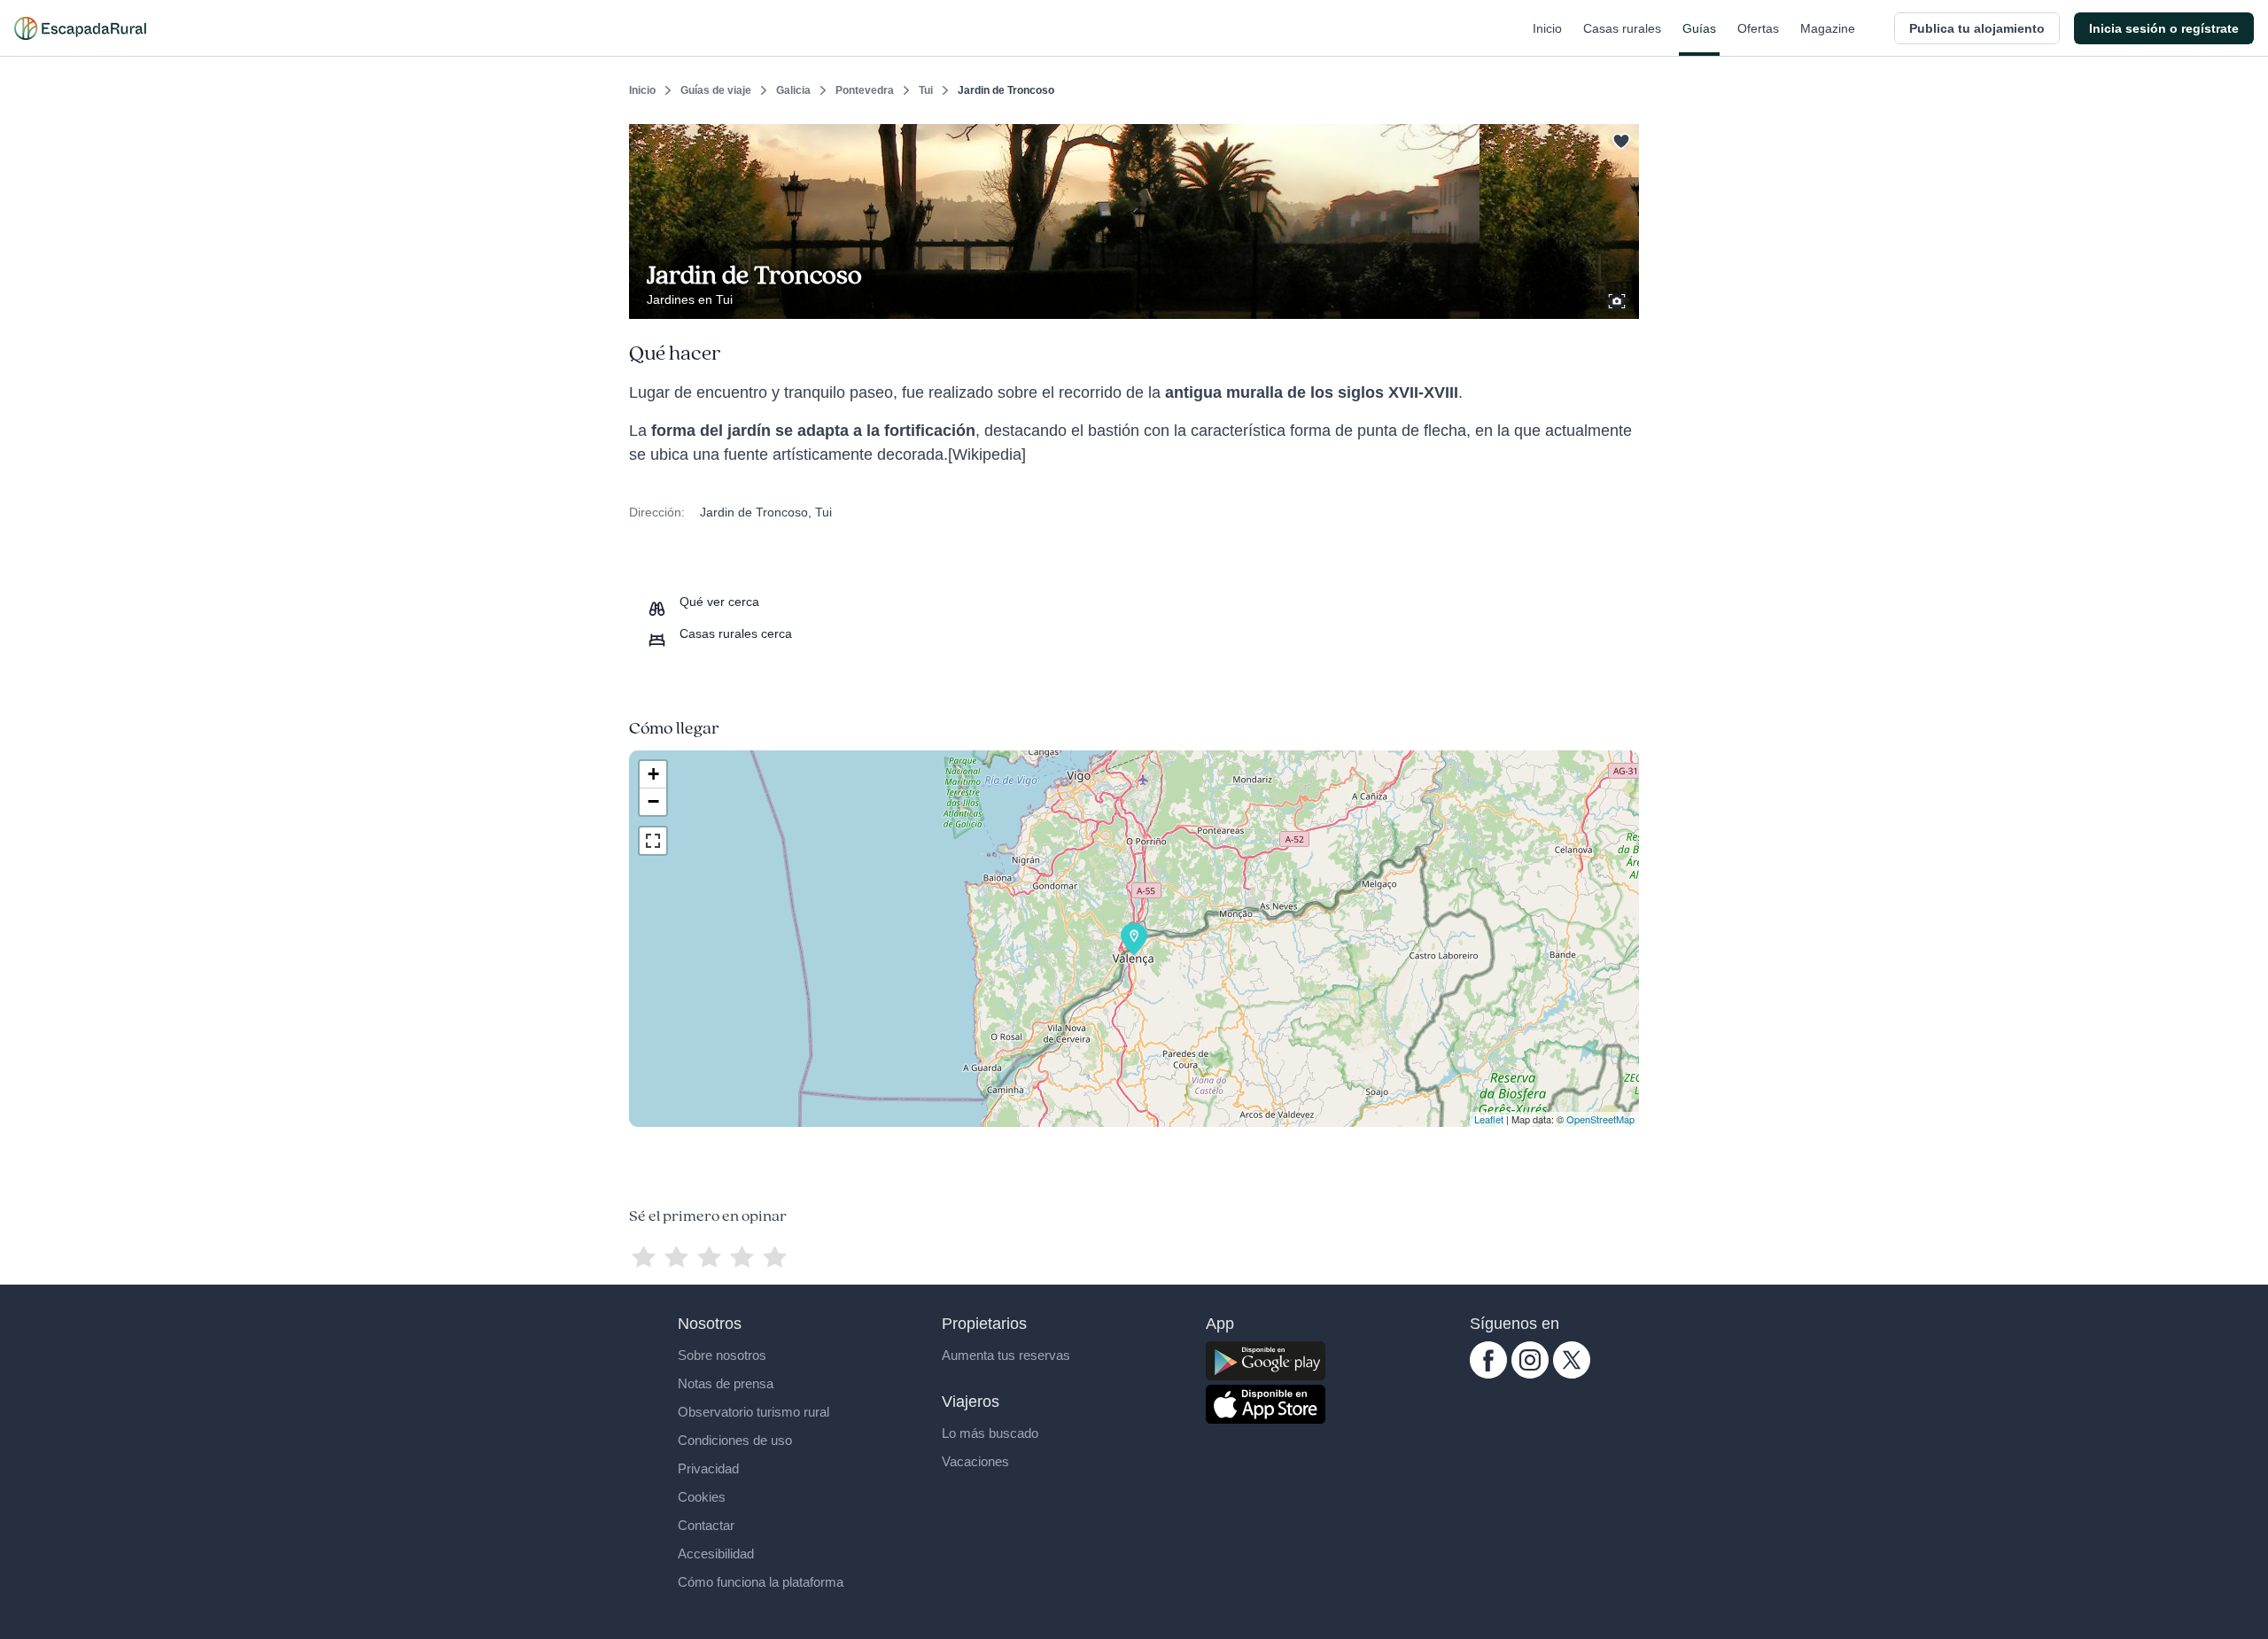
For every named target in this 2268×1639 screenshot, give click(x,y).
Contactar (706, 1525)
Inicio (1547, 28)
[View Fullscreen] (653, 841)
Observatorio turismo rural (753, 1412)
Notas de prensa (726, 1383)
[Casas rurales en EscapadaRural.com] (80, 28)
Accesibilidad (716, 1554)
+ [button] (653, 774)
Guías (1699, 28)
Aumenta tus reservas (1006, 1355)
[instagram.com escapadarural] (1530, 1374)
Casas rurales (1622, 28)
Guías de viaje (716, 90)
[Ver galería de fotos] (1619, 299)
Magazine (1828, 28)
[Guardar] (1619, 138)
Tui (926, 90)
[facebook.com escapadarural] (1488, 1374)
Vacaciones (975, 1461)
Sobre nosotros (722, 1355)
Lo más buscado (990, 1433)
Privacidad (708, 1468)
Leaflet (1489, 1119)
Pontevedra (865, 90)
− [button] (653, 801)
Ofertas (1758, 28)
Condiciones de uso (735, 1440)
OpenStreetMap (1600, 1119)
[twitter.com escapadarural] (1572, 1374)
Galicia (793, 90)
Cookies (702, 1497)
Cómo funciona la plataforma (761, 1582)
